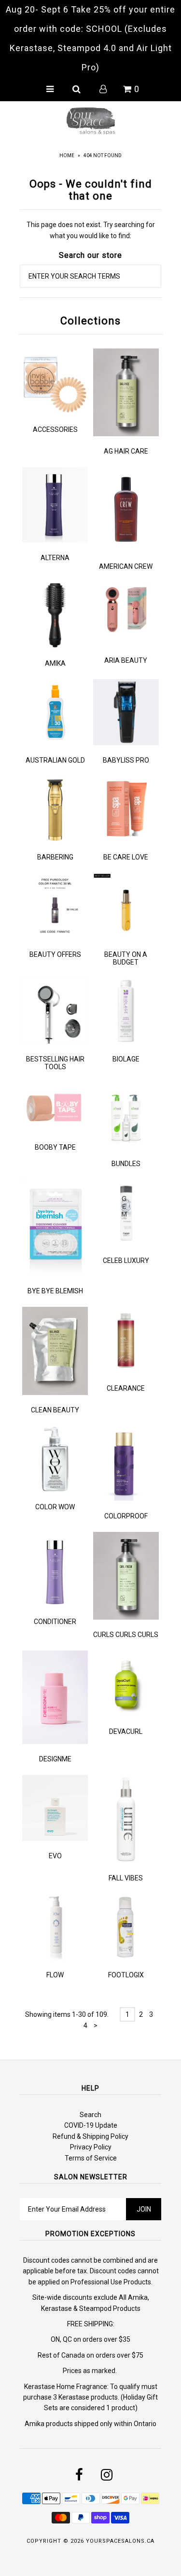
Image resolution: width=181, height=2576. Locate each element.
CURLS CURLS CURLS (126, 1635)
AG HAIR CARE (126, 451)
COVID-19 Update (91, 2125)
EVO (55, 1856)
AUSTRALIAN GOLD (55, 760)
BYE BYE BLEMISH (55, 1291)
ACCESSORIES (55, 429)
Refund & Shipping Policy (90, 2136)
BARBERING (55, 857)
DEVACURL (126, 1731)
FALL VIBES (126, 1878)
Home (67, 155)
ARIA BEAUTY (126, 660)
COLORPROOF (126, 1516)
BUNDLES (126, 1164)
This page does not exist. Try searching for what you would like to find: (91, 230)
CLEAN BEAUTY (55, 1410)
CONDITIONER (55, 1622)
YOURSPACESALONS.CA (120, 2541)
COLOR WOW (55, 1507)
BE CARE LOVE (126, 857)
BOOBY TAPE (55, 1147)
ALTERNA (55, 558)
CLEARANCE (126, 1388)
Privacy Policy (91, 2147)
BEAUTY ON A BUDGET (126, 958)
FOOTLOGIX (126, 1975)
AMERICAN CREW (126, 566)
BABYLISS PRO (126, 760)
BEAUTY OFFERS (55, 954)
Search (90, 2115)
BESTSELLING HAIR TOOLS (55, 1063)
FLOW (55, 1975)
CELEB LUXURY (126, 1261)
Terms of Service (91, 2158)
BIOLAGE (126, 1059)
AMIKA (55, 663)
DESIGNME (55, 1759)
